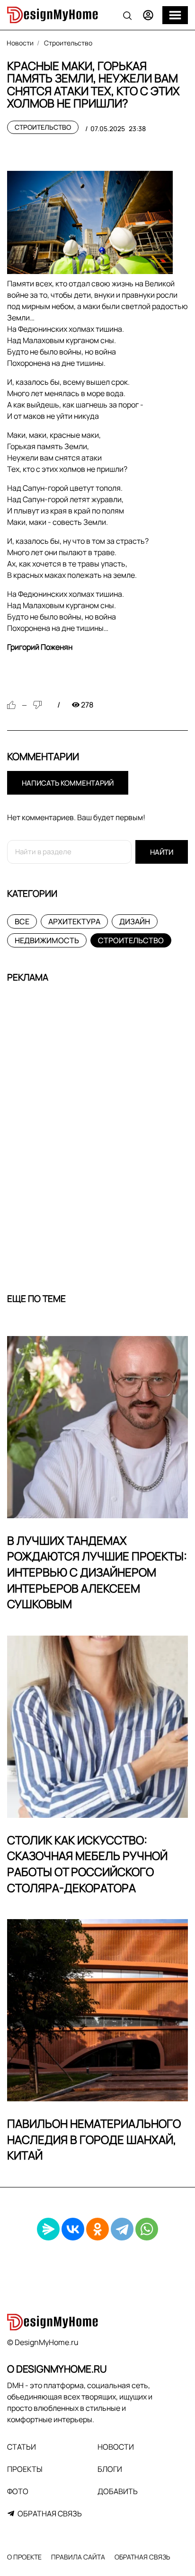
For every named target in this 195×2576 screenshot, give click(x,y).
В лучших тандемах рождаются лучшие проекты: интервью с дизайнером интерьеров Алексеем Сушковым (97, 1572)
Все (22, 921)
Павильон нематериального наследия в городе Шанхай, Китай (94, 2139)
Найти (162, 852)
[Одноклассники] (97, 2229)
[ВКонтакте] (73, 2229)
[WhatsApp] (147, 2229)
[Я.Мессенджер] (48, 2229)
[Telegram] (122, 2229)
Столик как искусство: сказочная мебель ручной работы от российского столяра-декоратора (87, 1864)
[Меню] (175, 15)
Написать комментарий (68, 783)
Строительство (43, 127)
